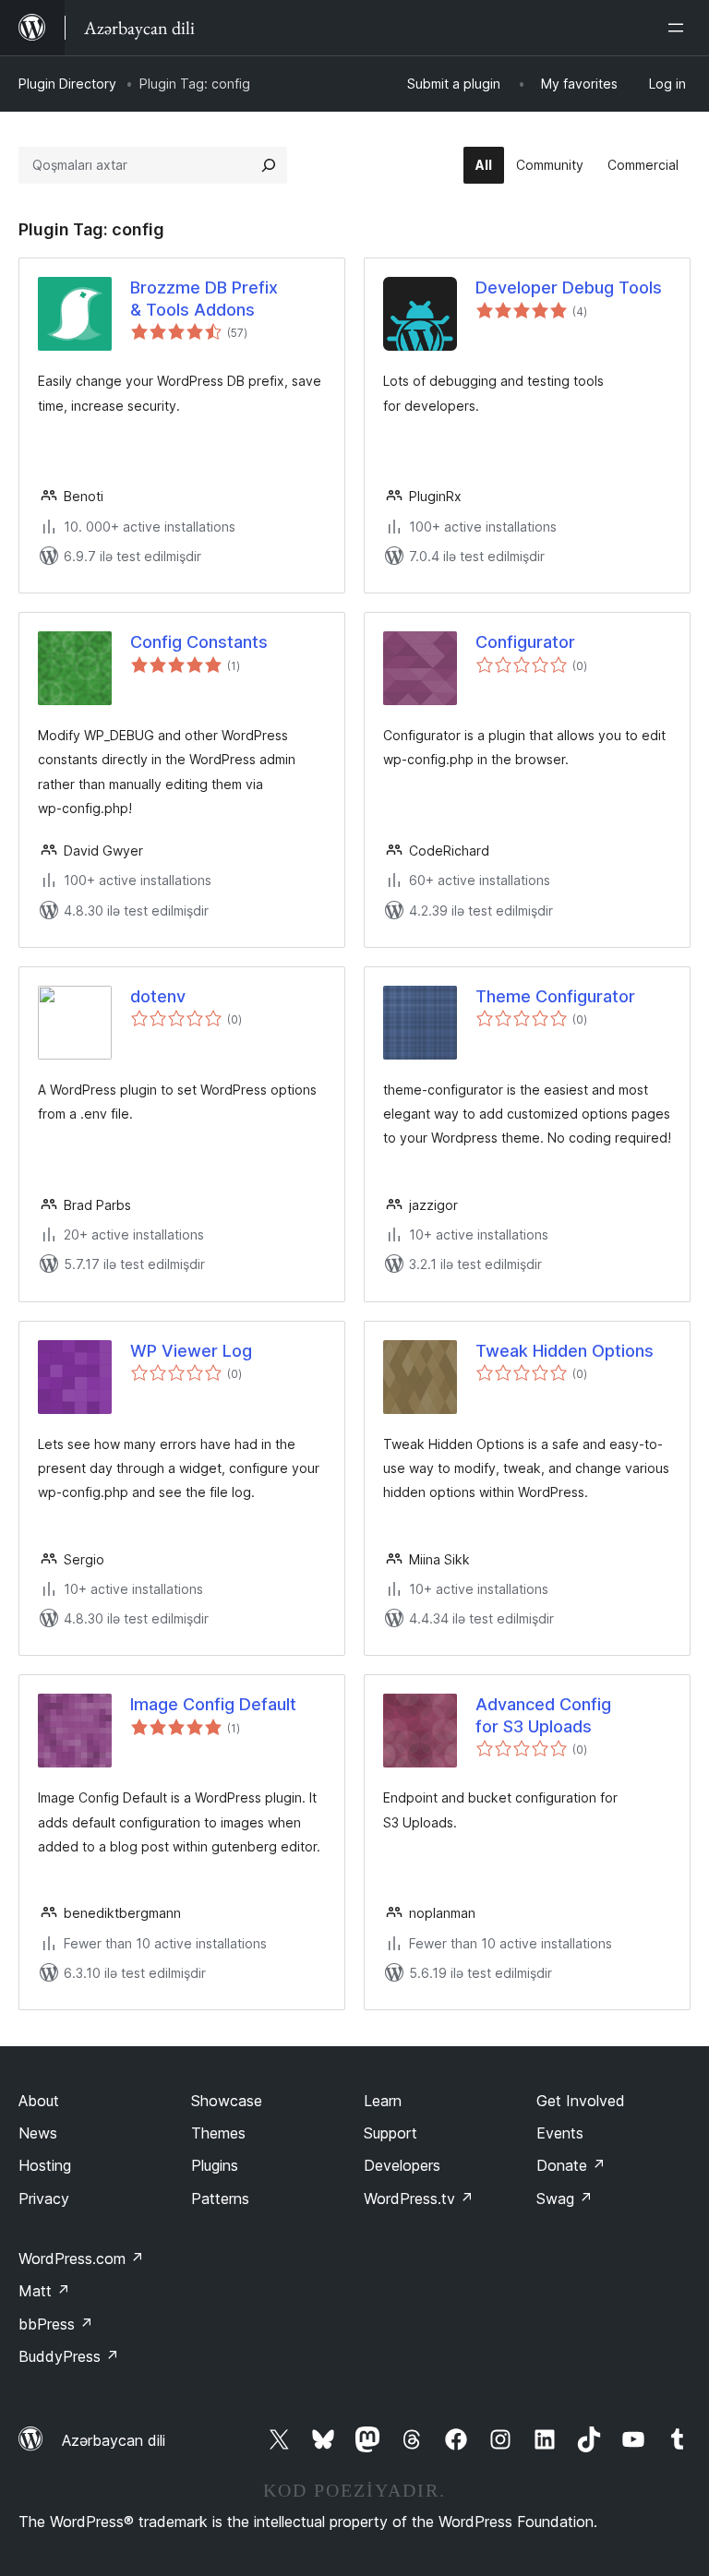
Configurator (525, 642)
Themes (218, 2133)
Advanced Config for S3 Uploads (543, 1715)
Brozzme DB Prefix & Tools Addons (204, 298)
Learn (383, 2101)
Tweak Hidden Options (565, 1351)
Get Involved (581, 2101)
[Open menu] (679, 28)
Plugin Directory (67, 84)
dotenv (158, 996)
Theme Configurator (555, 996)
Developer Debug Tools (569, 288)
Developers (402, 2165)
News (38, 2133)
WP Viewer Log (191, 1351)
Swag (565, 2199)
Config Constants (199, 642)
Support (391, 2133)
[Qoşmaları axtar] (269, 165)
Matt (44, 2291)
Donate (571, 2165)
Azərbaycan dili (114, 2440)
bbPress (56, 2324)
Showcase (227, 2101)
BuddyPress (69, 2356)
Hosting (45, 2165)
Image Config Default (213, 1704)
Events (560, 2133)
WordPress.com (81, 2258)
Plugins (215, 2165)
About (39, 2101)
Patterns (220, 2199)
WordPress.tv (419, 2199)
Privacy (44, 2199)
